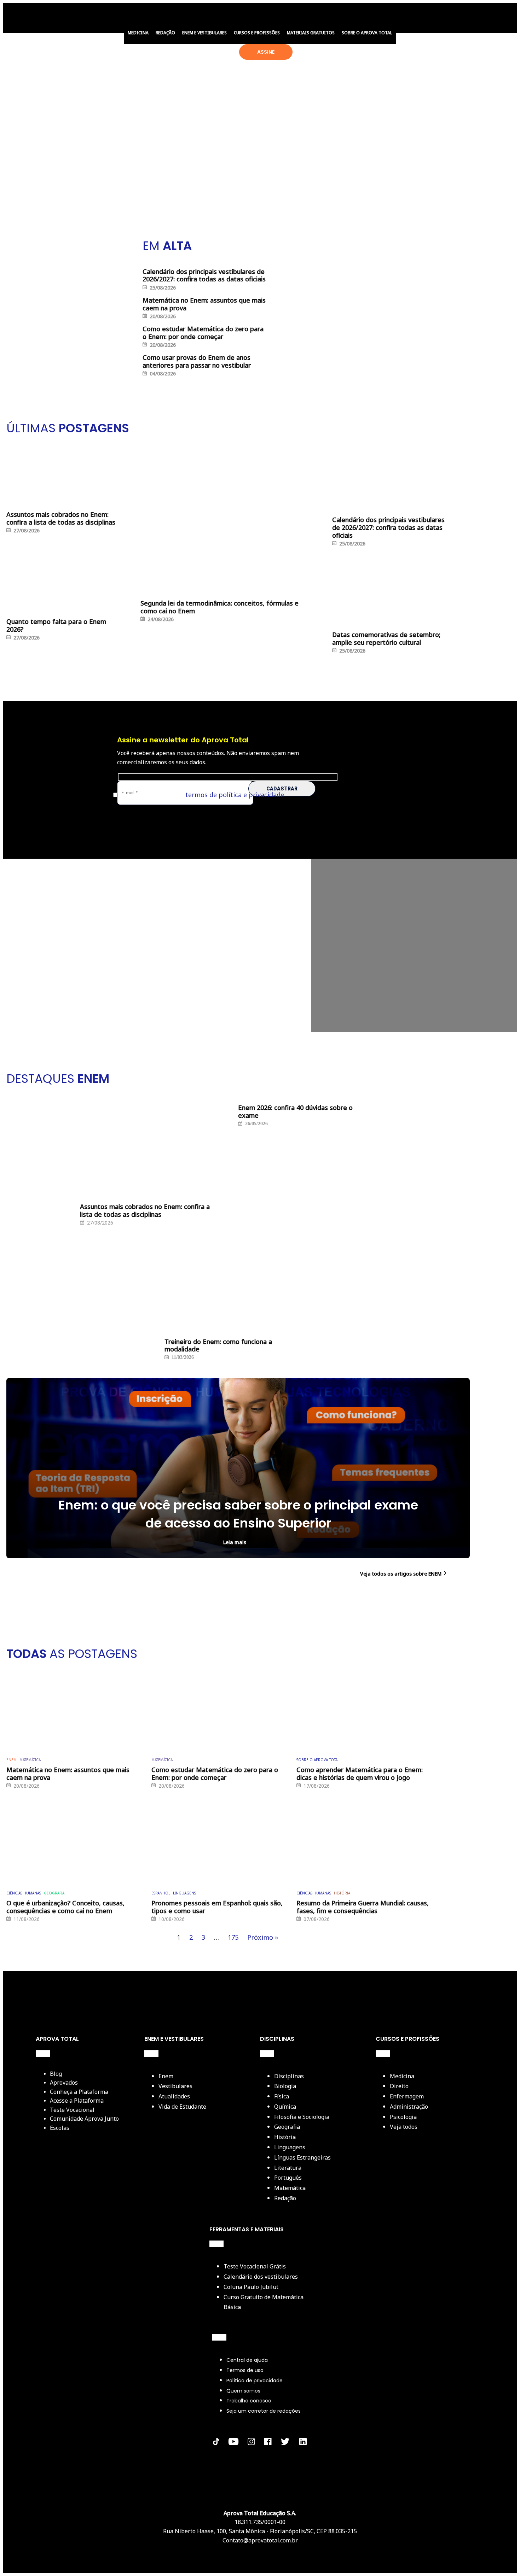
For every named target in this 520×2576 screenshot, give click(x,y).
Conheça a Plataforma (79, 2092)
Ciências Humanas (24, 1893)
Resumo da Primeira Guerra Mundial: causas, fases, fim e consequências (363, 1907)
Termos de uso (245, 2370)
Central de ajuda (247, 2360)
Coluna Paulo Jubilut (251, 2287)
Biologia (285, 2086)
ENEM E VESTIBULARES (204, 33)
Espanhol (161, 1893)
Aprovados (64, 2083)
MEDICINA (138, 33)
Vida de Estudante (182, 2107)
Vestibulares (175, 2086)
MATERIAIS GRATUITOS (311, 33)
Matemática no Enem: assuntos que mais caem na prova (68, 1774)
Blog (56, 2074)
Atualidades (174, 2096)
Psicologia (403, 2117)
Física (282, 2096)
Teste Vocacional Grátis (255, 2266)
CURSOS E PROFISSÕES (257, 33)
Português (288, 2178)
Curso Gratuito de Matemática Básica (264, 2302)
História (342, 1893)
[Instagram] (251, 2443)
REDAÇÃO (165, 33)
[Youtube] (233, 2443)
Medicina (402, 2076)
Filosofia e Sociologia (302, 2117)
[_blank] (303, 2443)
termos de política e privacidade (235, 795)
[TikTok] (216, 2443)
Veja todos (404, 2127)
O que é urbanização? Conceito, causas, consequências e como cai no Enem (65, 1907)
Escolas (60, 2128)
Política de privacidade (255, 2381)
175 (233, 1937)
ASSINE (266, 52)
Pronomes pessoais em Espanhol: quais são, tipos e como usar (217, 1907)
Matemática (30, 1760)
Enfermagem (407, 2096)
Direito (399, 2086)
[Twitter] (285, 2443)
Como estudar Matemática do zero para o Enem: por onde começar (215, 1774)
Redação (285, 2198)
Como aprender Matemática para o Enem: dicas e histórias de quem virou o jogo (360, 1774)
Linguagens (184, 1893)
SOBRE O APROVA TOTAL (367, 33)
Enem (166, 2076)
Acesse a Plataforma (77, 2101)
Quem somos (243, 2391)
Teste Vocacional (72, 2110)
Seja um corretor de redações (264, 2411)
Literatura (288, 2168)
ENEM (11, 1760)
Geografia (54, 1893)
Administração (409, 2107)
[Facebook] (268, 2443)
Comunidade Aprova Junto (84, 2119)
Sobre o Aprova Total (318, 1760)
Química (285, 2107)
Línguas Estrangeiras (302, 2157)
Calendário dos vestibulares (261, 2277)
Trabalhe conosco (249, 2401)
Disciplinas (289, 2076)
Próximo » (263, 1937)
